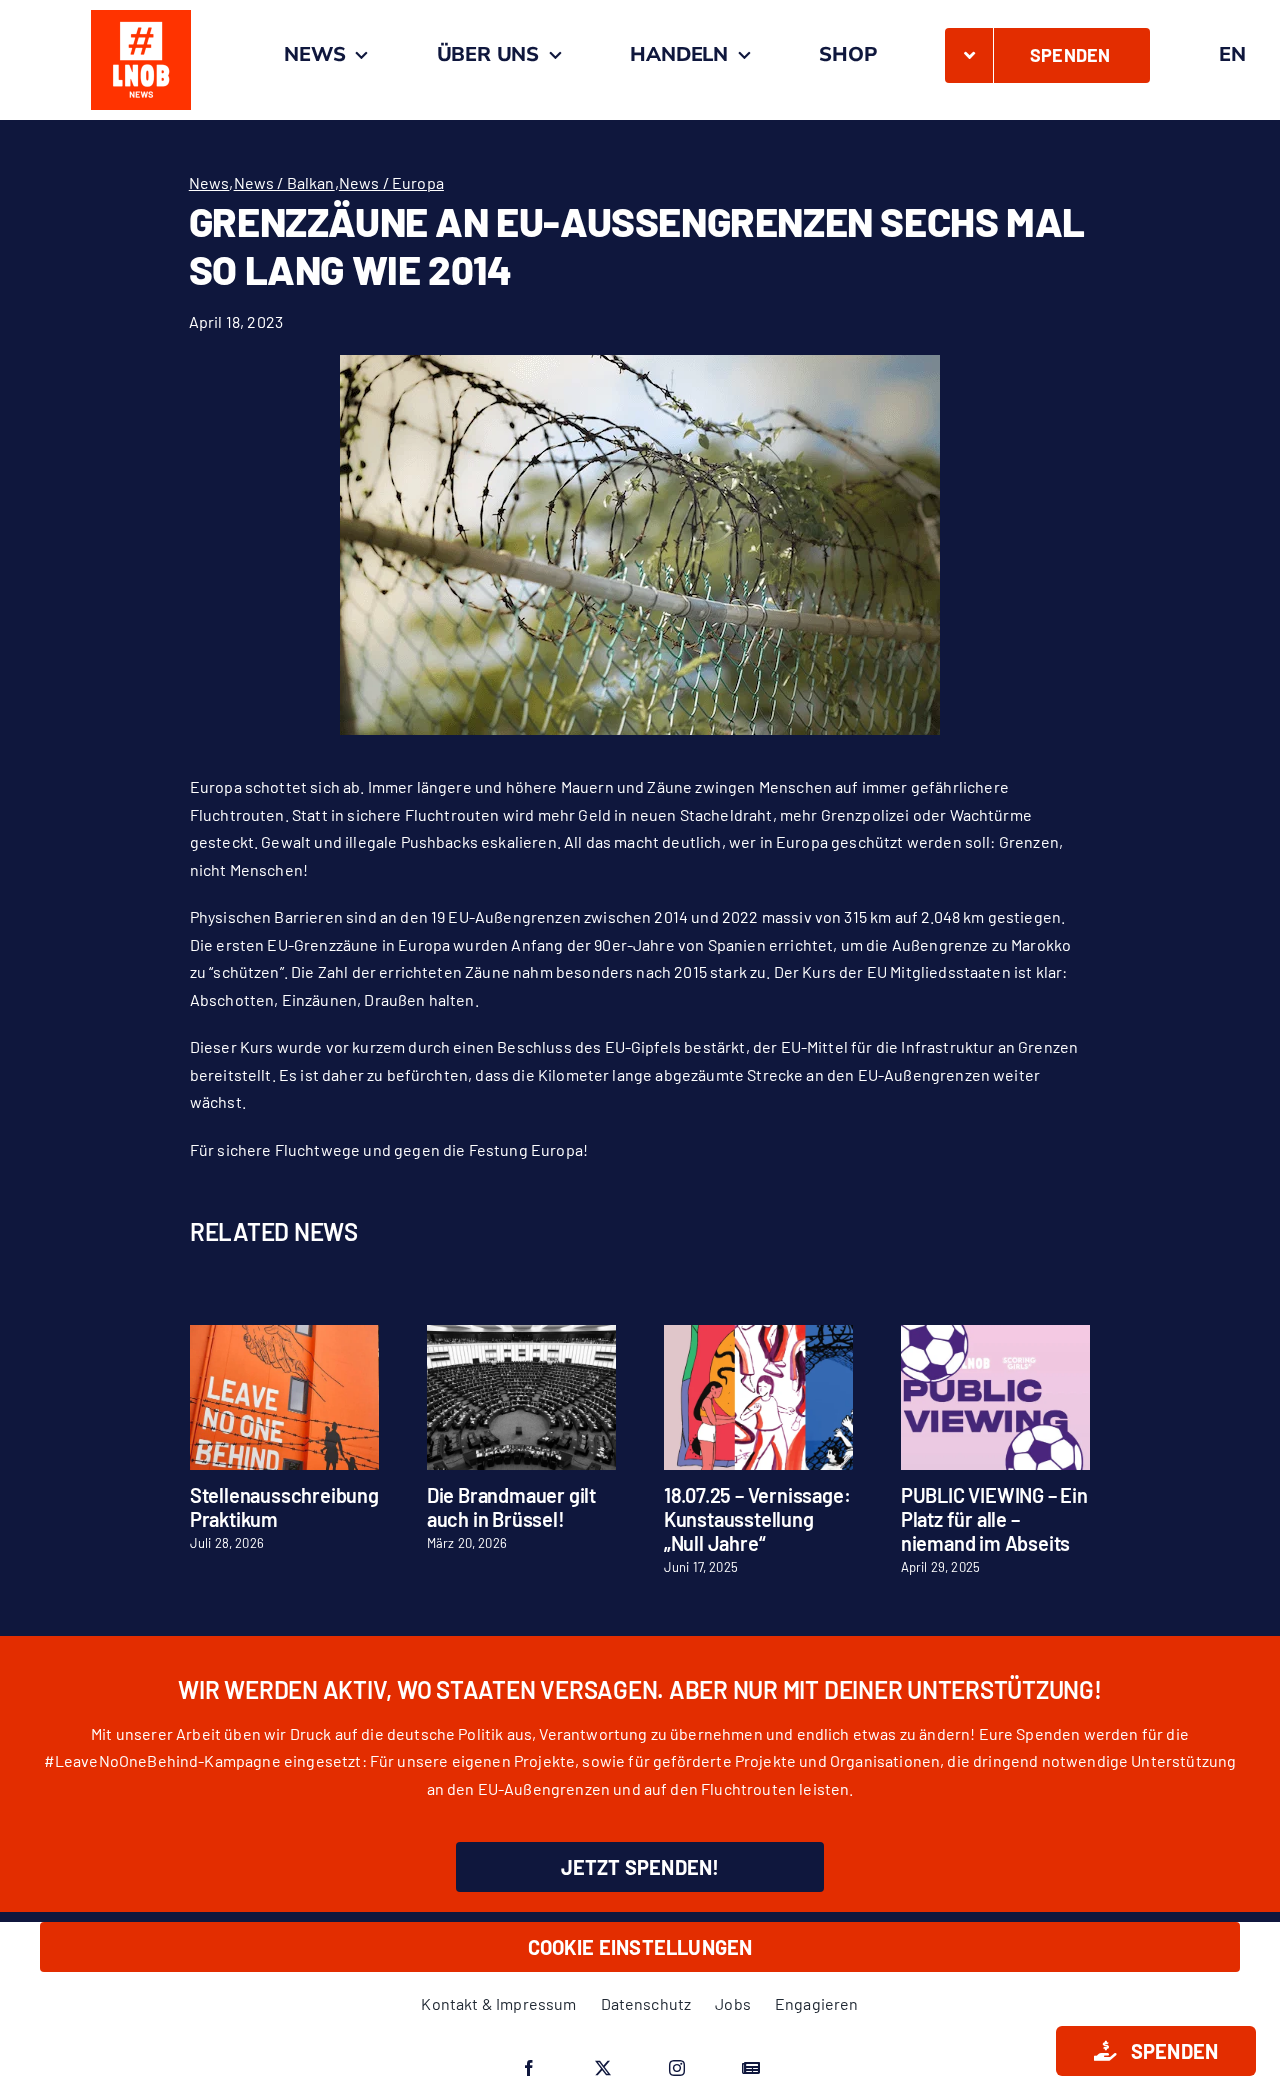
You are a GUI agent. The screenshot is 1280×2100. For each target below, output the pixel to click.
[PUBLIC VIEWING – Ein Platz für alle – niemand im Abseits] (995, 1334)
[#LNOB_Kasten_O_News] (141, 17)
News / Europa (391, 182)
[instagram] (677, 2068)
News (209, 182)
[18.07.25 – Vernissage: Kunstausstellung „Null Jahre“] (758, 1334)
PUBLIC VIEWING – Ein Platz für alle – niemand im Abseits (994, 1519)
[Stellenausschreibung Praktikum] (284, 1334)
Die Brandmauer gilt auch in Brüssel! (511, 1507)
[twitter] (603, 2068)
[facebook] (529, 2068)
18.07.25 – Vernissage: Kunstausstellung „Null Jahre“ (757, 1519)
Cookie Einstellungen (640, 1947)
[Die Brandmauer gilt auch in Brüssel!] (521, 1334)
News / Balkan (284, 182)
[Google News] (751, 2068)
